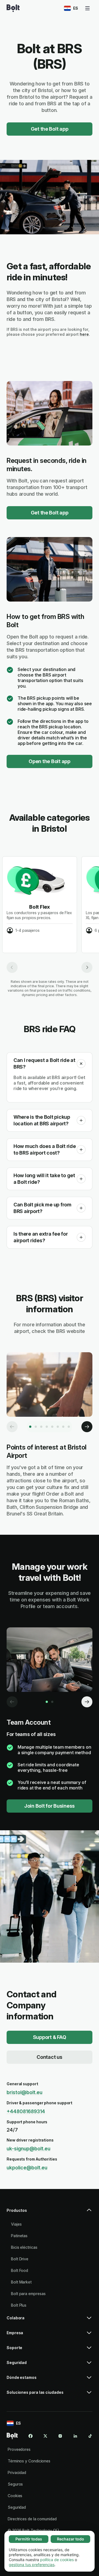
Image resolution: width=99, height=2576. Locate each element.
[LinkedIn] (75, 2436)
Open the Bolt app (50, 761)
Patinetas (19, 2236)
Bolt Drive (20, 2259)
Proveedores (19, 2449)
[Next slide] (87, 967)
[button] (81, 1064)
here (84, 334)
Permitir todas (29, 2539)
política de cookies (57, 2560)
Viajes (16, 2224)
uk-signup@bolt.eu (28, 2149)
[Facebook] (31, 2436)
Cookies (15, 2496)
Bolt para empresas (28, 2294)
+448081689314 (26, 2111)
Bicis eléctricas (24, 2247)
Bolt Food (20, 2270)
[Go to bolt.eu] (13, 8)
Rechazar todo (71, 2539)
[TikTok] (90, 2436)
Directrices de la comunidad (32, 2519)
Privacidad (17, 2472)
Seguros (15, 2484)
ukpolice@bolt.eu (27, 2168)
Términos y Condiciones (29, 2461)
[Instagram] (60, 2436)
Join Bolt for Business (50, 1806)
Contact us (49, 2057)
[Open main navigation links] (87, 8)
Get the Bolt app (50, 129)
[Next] (87, 1427)
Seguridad (17, 2507)
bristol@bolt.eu (24, 2092)
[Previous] (12, 1427)
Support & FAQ (50, 2037)
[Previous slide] (12, 967)
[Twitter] (45, 2436)
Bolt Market (21, 2282)
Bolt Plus (19, 2305)
